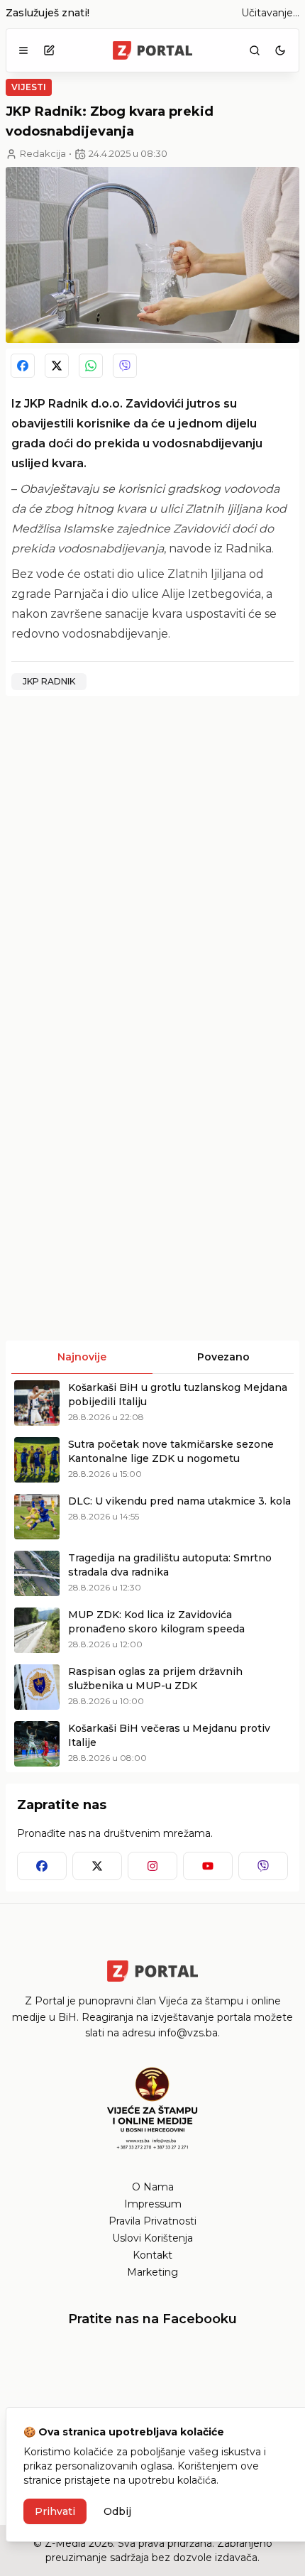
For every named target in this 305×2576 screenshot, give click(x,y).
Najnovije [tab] (82, 1357)
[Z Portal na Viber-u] (263, 1866)
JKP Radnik (49, 681)
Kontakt (152, 2255)
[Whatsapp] (91, 366)
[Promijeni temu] (280, 50)
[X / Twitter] (57, 366)
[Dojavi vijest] (49, 50)
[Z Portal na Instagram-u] (152, 1866)
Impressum (153, 2204)
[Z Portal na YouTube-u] (208, 1866)
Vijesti (29, 87)
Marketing (152, 2272)
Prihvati (55, 2511)
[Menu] (23, 50)
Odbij (117, 2511)
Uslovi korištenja (152, 2238)
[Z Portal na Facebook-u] (42, 1866)
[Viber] (125, 366)
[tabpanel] (152, 1573)
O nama (153, 2187)
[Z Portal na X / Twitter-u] (97, 1866)
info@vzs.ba (188, 2033)
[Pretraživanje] (255, 50)
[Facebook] (23, 366)
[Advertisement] (152, 860)
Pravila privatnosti (152, 2221)
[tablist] (152, 1358)
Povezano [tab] (223, 1357)
